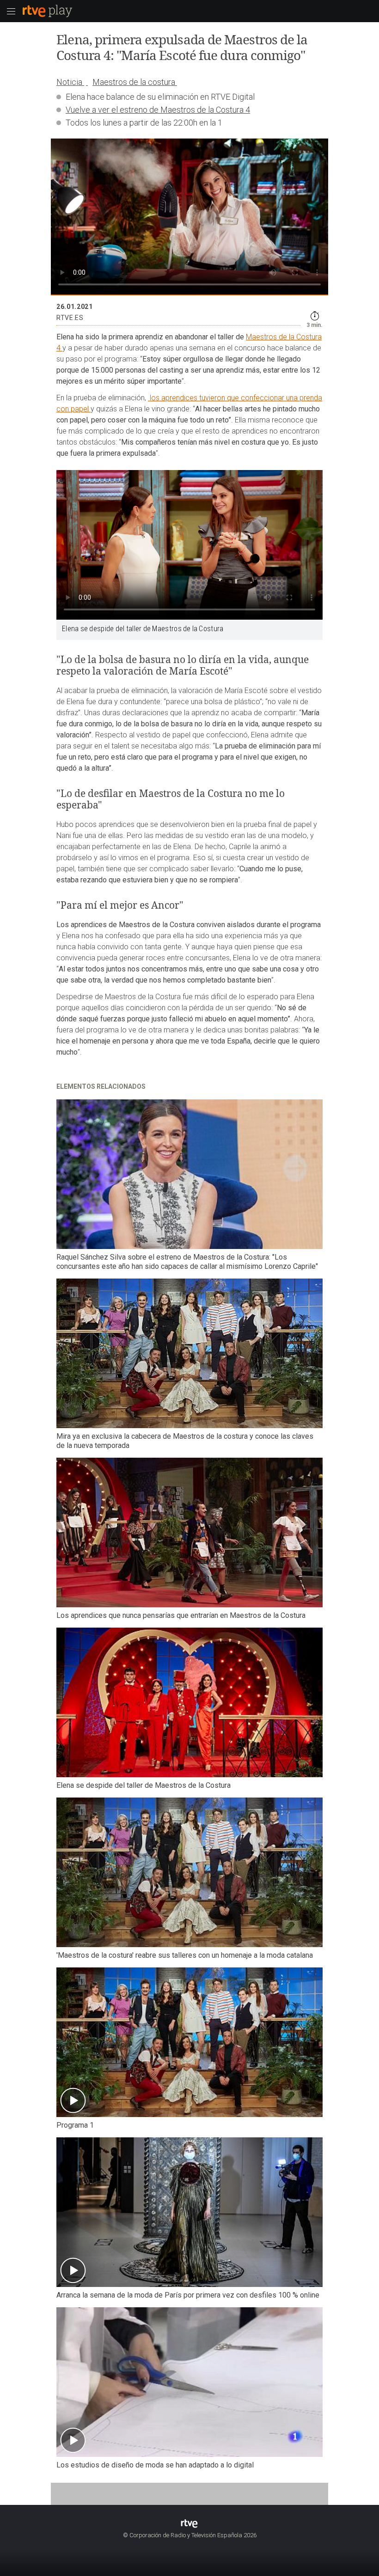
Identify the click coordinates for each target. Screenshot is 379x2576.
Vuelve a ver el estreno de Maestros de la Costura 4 (158, 110)
